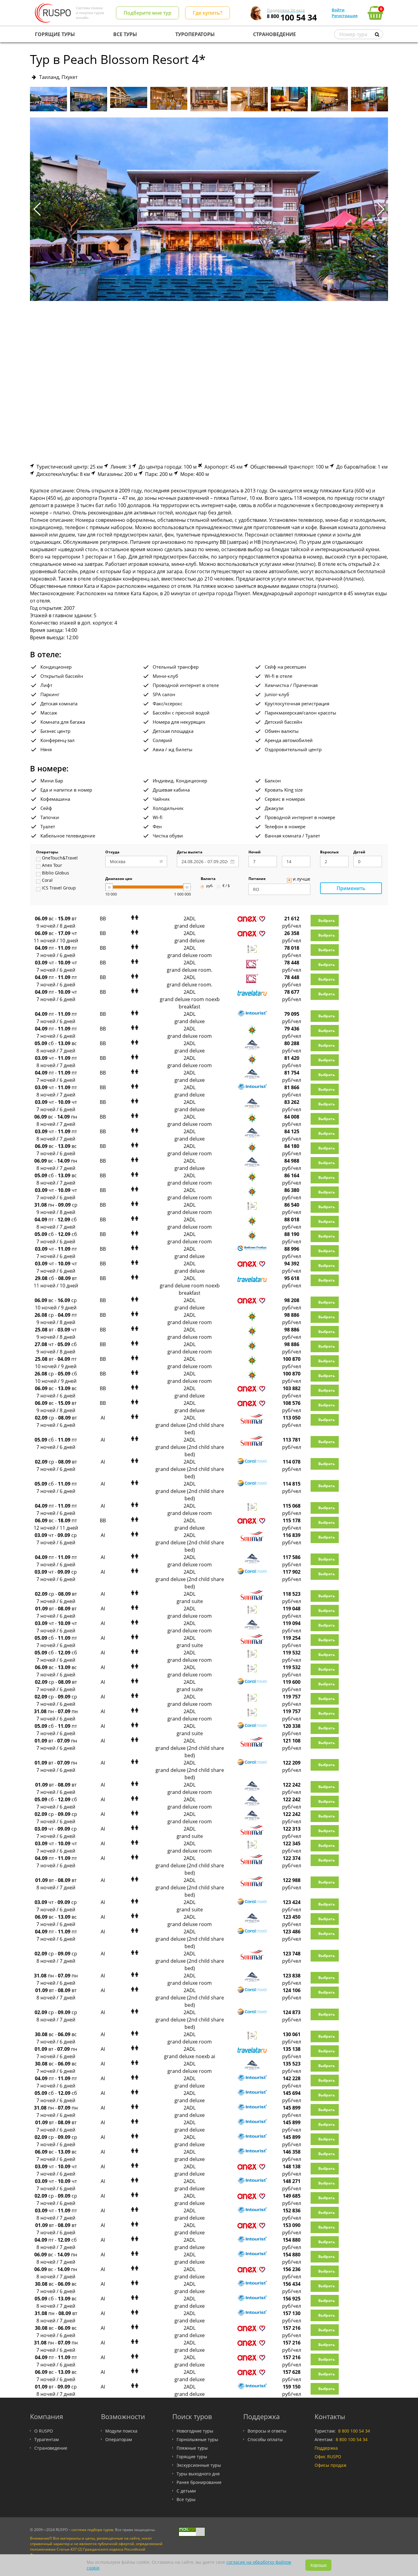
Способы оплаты (265, 2439)
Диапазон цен (119, 879)
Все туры (186, 2499)
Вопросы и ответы (267, 2431)
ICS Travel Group (59, 888)
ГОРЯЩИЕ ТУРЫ (55, 34)
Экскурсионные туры (199, 2465)
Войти (338, 10)
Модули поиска (121, 2431)
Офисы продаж (330, 2465)
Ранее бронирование (199, 2482)
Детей (359, 852)
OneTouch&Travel (60, 858)
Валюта (208, 879)
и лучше (302, 879)
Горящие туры (192, 2457)
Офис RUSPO (328, 2457)
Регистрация (345, 16)
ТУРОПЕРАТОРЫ (195, 34)
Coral (47, 881)
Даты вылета (190, 852)
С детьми (186, 2491)
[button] (381, 209)
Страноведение (51, 2448)
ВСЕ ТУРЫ (125, 34)
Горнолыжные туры (197, 2439)
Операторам (119, 2439)
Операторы (47, 852)
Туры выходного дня (198, 2474)
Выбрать (327, 921)
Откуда (112, 852)
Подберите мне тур (147, 13)
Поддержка (326, 2448)
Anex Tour (52, 866)
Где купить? (207, 13)
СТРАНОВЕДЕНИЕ (274, 34)
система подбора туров (92, 2530)
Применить (351, 888)
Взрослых (329, 852)
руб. (210, 886)
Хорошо (318, 2565)
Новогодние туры (195, 2431)
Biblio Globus (56, 873)
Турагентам (47, 2439)
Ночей (255, 852)
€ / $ (226, 886)
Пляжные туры (192, 2448)
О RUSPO (44, 2431)
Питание (257, 879)
